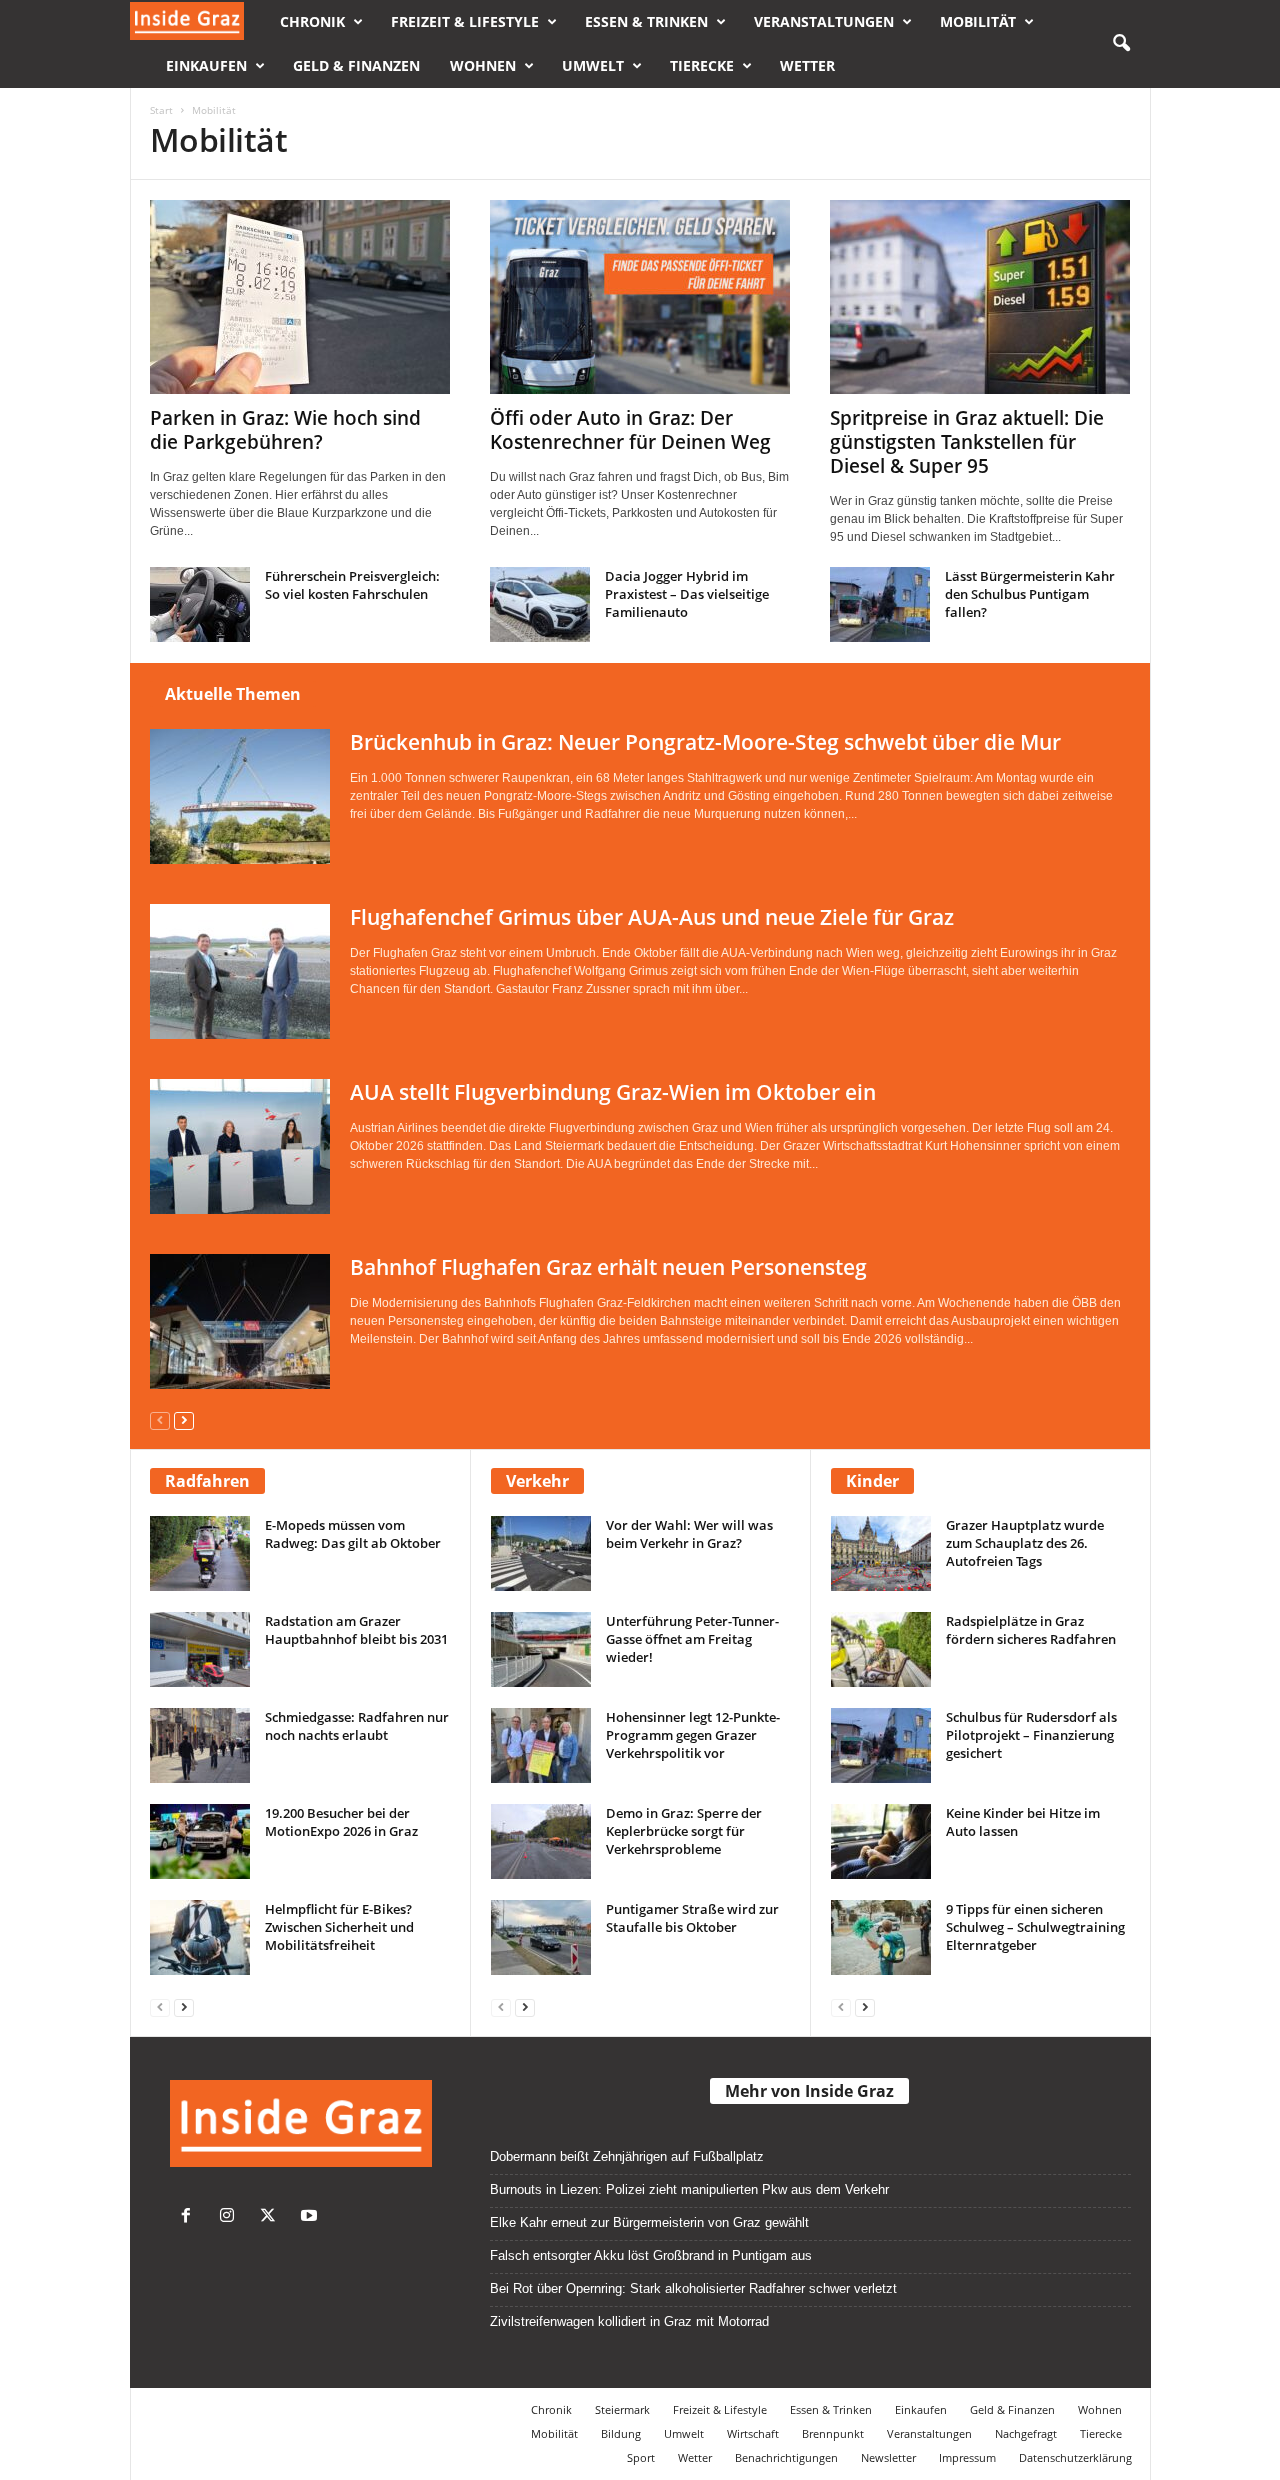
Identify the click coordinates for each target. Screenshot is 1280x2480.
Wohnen (483, 65)
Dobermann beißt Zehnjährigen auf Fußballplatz (627, 2156)
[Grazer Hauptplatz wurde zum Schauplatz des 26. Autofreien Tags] (881, 1553)
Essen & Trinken (646, 21)
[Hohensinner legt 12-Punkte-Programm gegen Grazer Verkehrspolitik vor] (541, 1745)
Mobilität (978, 21)
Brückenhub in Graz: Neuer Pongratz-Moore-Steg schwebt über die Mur (705, 742)
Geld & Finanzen (356, 65)
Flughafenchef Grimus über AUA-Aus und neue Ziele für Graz (652, 917)
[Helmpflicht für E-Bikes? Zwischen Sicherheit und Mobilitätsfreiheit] (200, 1937)
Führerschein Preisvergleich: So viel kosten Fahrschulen (352, 585)
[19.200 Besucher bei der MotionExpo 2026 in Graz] (200, 1841)
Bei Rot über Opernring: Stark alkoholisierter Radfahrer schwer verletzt (693, 2288)
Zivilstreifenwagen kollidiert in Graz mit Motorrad (629, 2321)
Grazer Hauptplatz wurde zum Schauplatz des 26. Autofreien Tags (1025, 1543)
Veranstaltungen (824, 21)
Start (161, 110)
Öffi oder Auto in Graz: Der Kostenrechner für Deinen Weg (630, 430)
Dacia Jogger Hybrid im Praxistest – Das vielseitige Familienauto (687, 594)
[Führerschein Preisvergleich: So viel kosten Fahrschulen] (200, 604)
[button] (1121, 44)
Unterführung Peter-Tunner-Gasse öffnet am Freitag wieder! (692, 1639)
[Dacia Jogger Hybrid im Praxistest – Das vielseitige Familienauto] (540, 604)
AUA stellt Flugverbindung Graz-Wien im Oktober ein (613, 1092)
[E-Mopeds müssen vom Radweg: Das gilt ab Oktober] (200, 1553)
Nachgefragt (1026, 2433)
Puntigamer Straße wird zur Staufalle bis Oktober (692, 1918)
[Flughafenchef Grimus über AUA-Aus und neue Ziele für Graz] (240, 971)
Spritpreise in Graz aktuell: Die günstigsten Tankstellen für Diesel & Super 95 (967, 442)
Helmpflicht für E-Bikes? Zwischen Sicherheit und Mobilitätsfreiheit (339, 1927)
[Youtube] (311, 2217)
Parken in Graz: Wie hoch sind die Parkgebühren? (285, 430)
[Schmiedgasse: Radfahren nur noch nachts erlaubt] (200, 1745)
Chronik (312, 21)
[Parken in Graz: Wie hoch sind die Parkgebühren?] (300, 297)
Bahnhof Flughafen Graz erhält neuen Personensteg (608, 1267)
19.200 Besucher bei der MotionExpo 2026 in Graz (341, 1822)
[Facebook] (190, 2217)
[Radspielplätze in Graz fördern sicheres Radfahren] (881, 1649)
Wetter (807, 65)
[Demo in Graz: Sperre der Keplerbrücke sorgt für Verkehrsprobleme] (541, 1841)
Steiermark (622, 2409)
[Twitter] (272, 2217)
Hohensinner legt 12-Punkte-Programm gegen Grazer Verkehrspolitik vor (693, 1735)
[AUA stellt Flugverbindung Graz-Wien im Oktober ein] (240, 1146)
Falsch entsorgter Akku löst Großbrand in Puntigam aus (651, 2255)
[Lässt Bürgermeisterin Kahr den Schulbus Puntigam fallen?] (880, 604)
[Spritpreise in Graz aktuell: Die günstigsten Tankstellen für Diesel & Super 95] (980, 297)
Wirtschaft (753, 2433)
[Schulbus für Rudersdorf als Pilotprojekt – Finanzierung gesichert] (881, 1745)
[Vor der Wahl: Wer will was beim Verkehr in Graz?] (541, 1553)
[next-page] (184, 1419)
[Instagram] (231, 2217)
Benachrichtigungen (786, 2457)
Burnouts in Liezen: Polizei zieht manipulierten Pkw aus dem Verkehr (689, 2189)
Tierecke (702, 65)
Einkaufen (206, 65)
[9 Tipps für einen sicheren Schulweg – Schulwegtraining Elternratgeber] (881, 1937)
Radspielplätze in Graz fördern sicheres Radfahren (1031, 1630)
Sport (641, 2457)
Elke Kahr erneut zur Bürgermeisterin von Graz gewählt (649, 2222)
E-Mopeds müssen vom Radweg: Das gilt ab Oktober (353, 1534)
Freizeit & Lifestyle (465, 21)
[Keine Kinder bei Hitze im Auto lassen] (881, 1841)
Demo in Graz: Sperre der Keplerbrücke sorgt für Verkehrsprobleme (684, 1831)
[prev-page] (160, 1419)
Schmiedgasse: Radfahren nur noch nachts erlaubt (357, 1726)
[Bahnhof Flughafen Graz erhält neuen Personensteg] (240, 1321)
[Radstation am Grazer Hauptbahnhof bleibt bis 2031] (200, 1649)
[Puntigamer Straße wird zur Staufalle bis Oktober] (541, 1937)
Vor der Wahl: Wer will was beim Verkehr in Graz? (689, 1534)
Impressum (967, 2457)
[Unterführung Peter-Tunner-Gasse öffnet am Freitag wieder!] (541, 1649)
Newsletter (888, 2457)
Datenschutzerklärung (1075, 2457)
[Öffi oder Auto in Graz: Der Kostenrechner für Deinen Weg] (640, 297)
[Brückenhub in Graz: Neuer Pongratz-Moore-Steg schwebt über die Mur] (240, 796)
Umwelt (593, 65)
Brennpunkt (833, 2433)
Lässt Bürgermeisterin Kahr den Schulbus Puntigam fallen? (1030, 594)
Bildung (621, 2433)
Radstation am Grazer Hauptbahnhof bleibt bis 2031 (356, 1630)
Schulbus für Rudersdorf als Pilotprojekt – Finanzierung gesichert (1031, 1735)
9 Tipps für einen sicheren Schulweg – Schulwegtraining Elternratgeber (1035, 1927)
